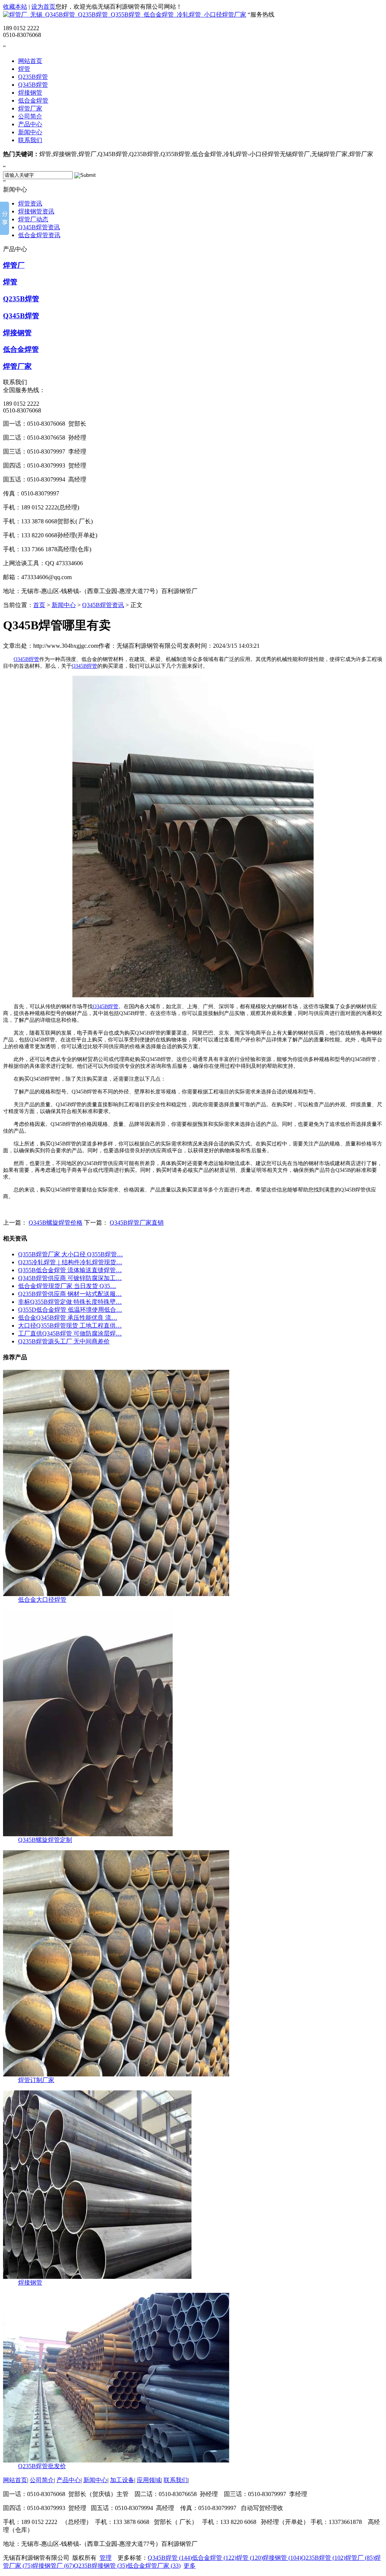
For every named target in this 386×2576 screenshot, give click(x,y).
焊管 (24, 69)
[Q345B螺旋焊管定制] (88, 1834)
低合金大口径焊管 (42, 1600)
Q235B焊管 (33, 77)
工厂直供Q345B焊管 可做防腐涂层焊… (70, 1333)
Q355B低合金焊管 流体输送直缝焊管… (70, 1270)
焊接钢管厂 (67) (53, 2566)
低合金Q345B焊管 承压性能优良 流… (68, 1318)
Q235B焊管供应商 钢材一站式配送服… (70, 1294)
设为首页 (43, 7)
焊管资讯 (30, 203)
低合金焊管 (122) (214, 2558)
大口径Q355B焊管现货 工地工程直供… (70, 1326)
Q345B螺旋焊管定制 (45, 1840)
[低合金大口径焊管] (116, 1594)
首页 (39, 605)
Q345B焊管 (33, 85)
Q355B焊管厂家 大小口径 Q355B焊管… (70, 1254)
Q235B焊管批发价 (42, 2466)
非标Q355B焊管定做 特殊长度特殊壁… (70, 1302)
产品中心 (30, 124)
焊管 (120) (250, 2558)
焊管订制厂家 (36, 2080)
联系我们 (30, 140)
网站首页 (30, 61)
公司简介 (30, 116)
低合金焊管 (33, 100)
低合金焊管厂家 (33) (154, 2566)
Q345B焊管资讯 (39, 227)
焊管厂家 (30, 108)
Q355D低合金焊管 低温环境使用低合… (70, 1310)
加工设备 (122, 2480)
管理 (106, 2558)
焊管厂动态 (33, 219)
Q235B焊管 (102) (323, 2558)
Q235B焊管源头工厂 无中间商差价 (64, 1341)
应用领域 (149, 2480)
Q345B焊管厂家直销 (137, 1223)
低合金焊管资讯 (39, 235)
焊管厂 (14, 265)
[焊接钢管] (97, 2277)
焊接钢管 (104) (282, 2558)
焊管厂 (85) (360, 2558)
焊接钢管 (30, 93)
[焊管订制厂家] (116, 2074)
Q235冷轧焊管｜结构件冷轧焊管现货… (70, 1262)
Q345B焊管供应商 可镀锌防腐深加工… (70, 1278)
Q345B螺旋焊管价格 (56, 1223)
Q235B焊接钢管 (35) (100, 2566)
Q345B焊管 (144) (170, 2558)
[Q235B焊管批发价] (116, 2460)
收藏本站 (15, 7)
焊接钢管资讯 (36, 211)
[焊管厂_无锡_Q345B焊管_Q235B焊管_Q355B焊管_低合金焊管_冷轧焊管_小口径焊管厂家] (125, 15)
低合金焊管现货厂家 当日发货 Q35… (67, 1286)
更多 (190, 2566)
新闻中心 (30, 132)
